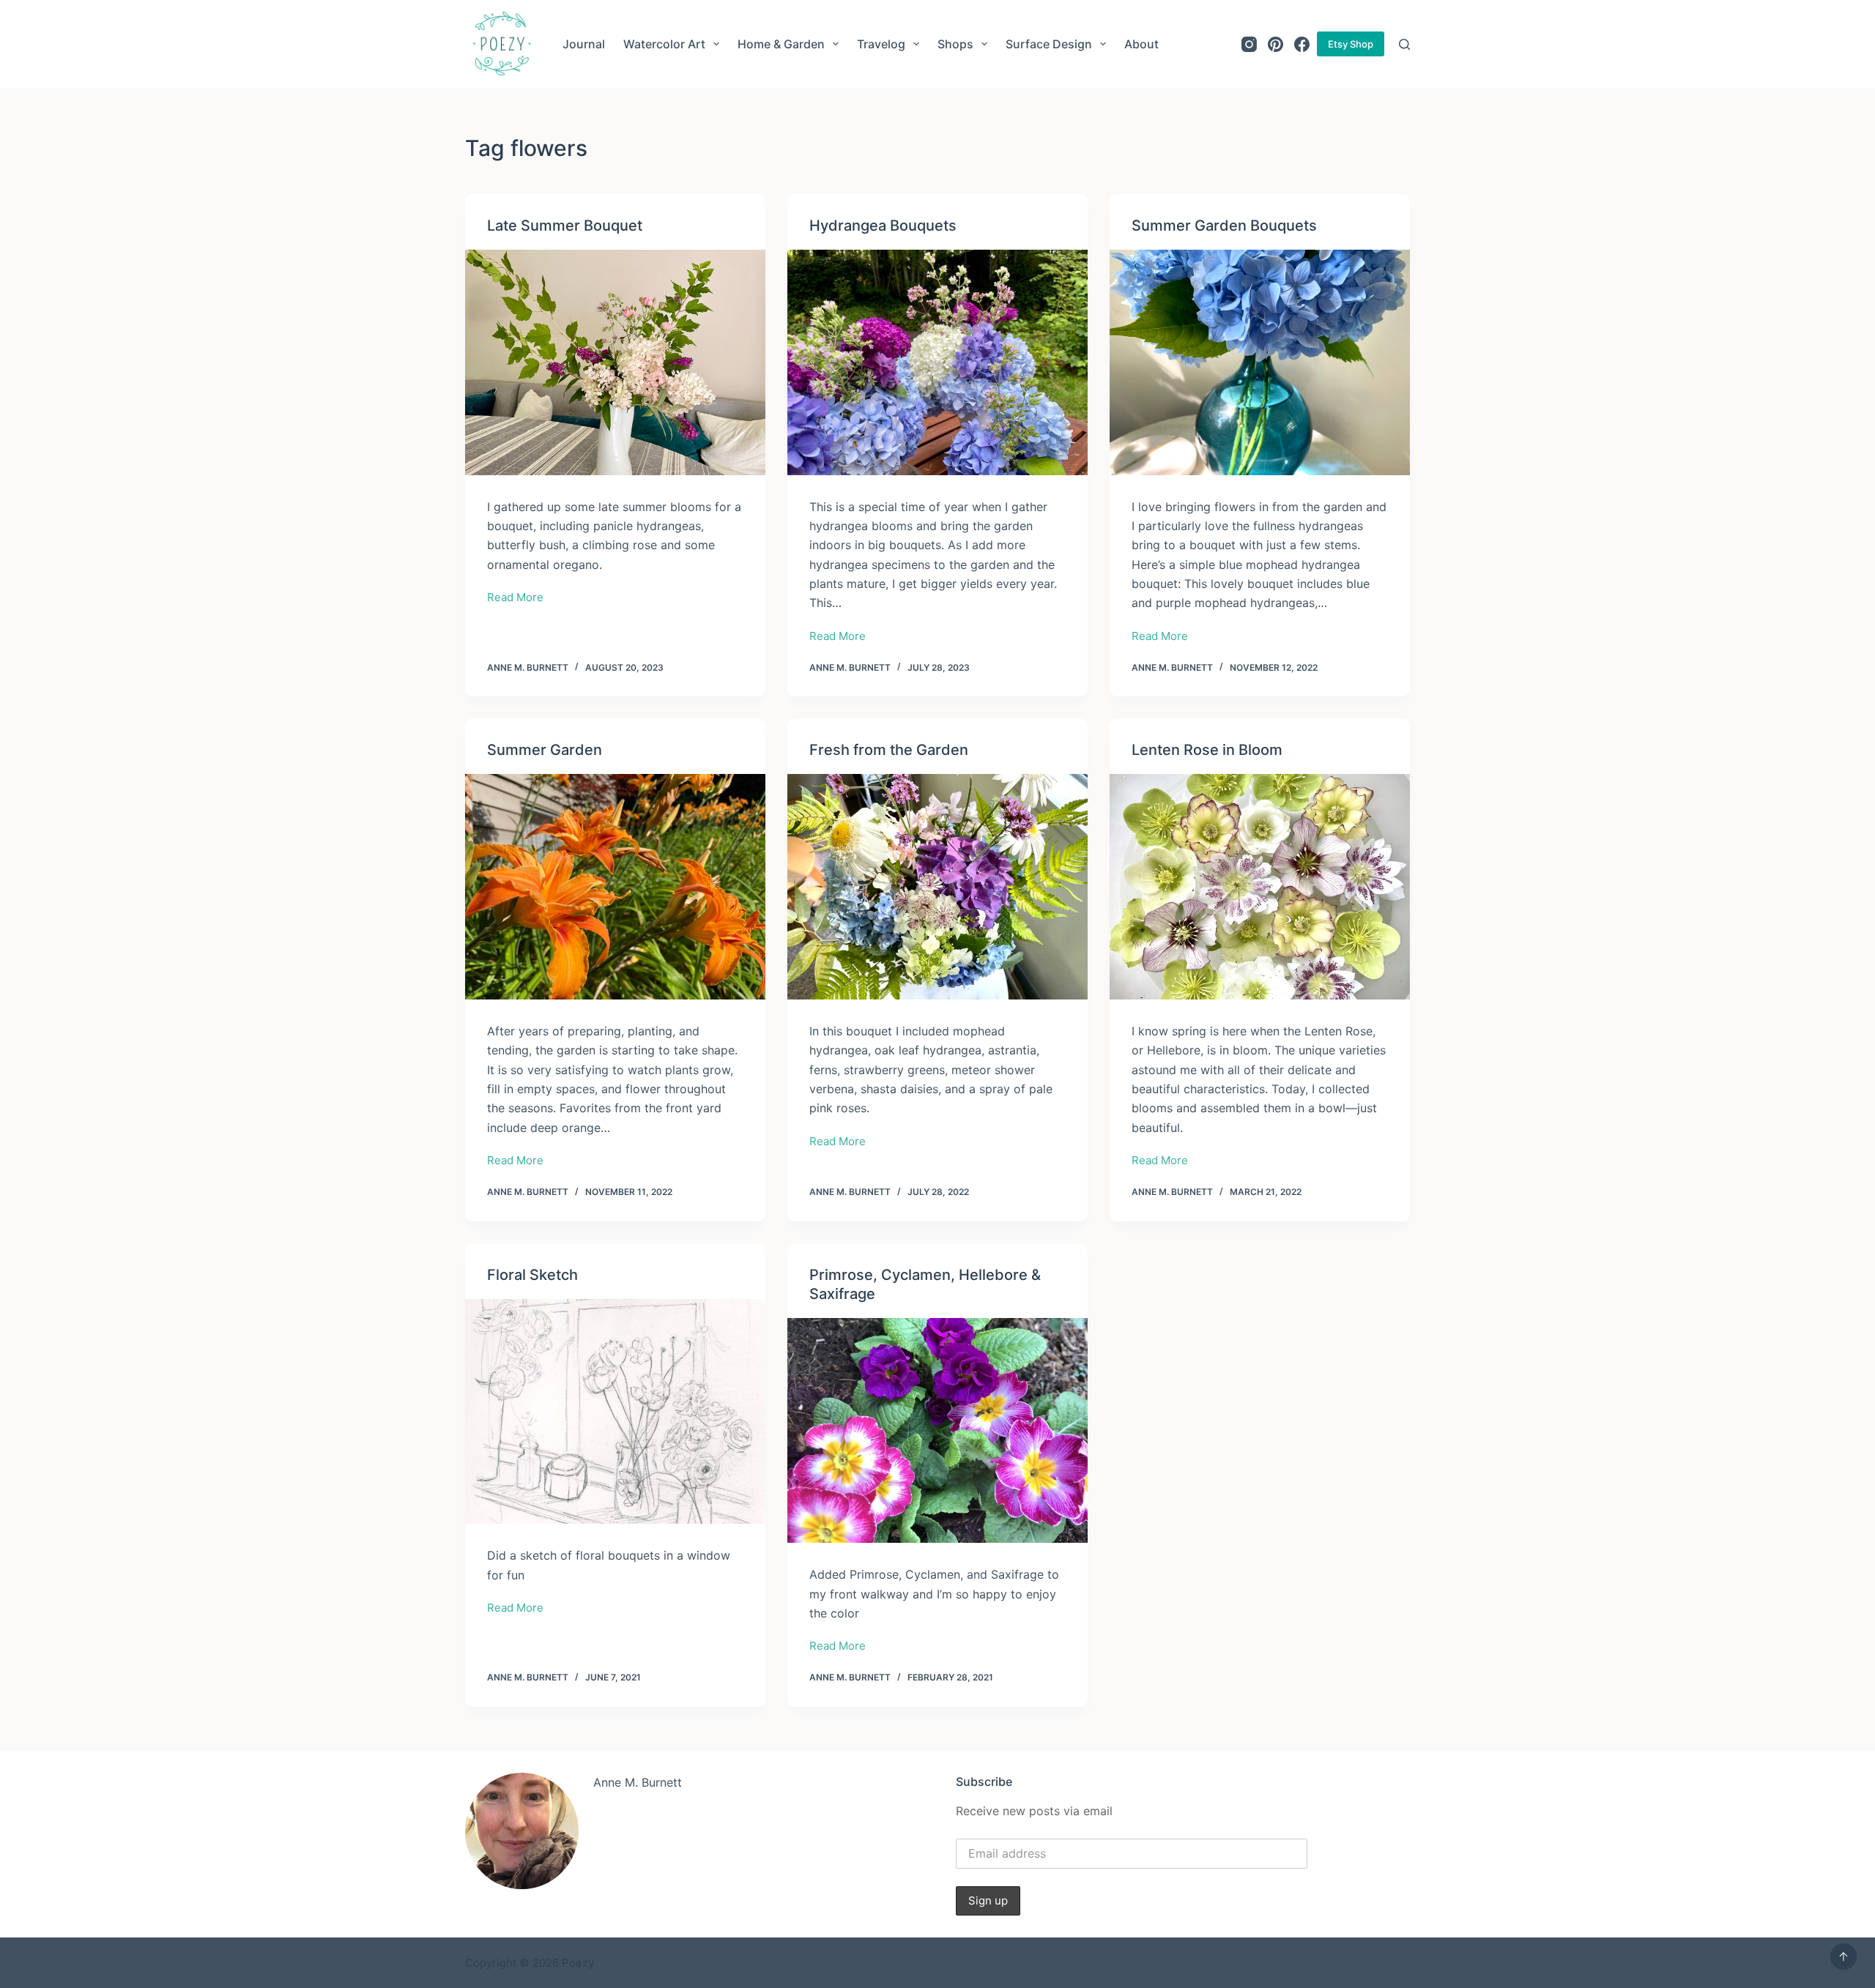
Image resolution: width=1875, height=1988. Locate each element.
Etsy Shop (1351, 44)
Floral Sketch (532, 1275)
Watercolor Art (664, 44)
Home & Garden (781, 44)
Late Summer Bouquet (565, 226)
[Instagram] (1249, 44)
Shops (955, 44)
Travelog (881, 44)
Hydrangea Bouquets (883, 226)
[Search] (1404, 44)
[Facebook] (1302, 44)
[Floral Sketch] (615, 1412)
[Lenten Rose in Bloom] (1260, 887)
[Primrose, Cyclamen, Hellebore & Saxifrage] (937, 1431)
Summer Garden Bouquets (1224, 226)
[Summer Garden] (615, 887)
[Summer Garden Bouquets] (1260, 362)
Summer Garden (545, 750)
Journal (584, 44)
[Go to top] (1844, 1957)
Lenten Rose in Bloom (1207, 750)
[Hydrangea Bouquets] (937, 362)
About (1141, 44)
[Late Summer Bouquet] (615, 362)
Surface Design (1049, 44)
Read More (515, 599)
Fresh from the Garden (889, 750)
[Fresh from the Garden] (937, 887)
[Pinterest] (1276, 44)
